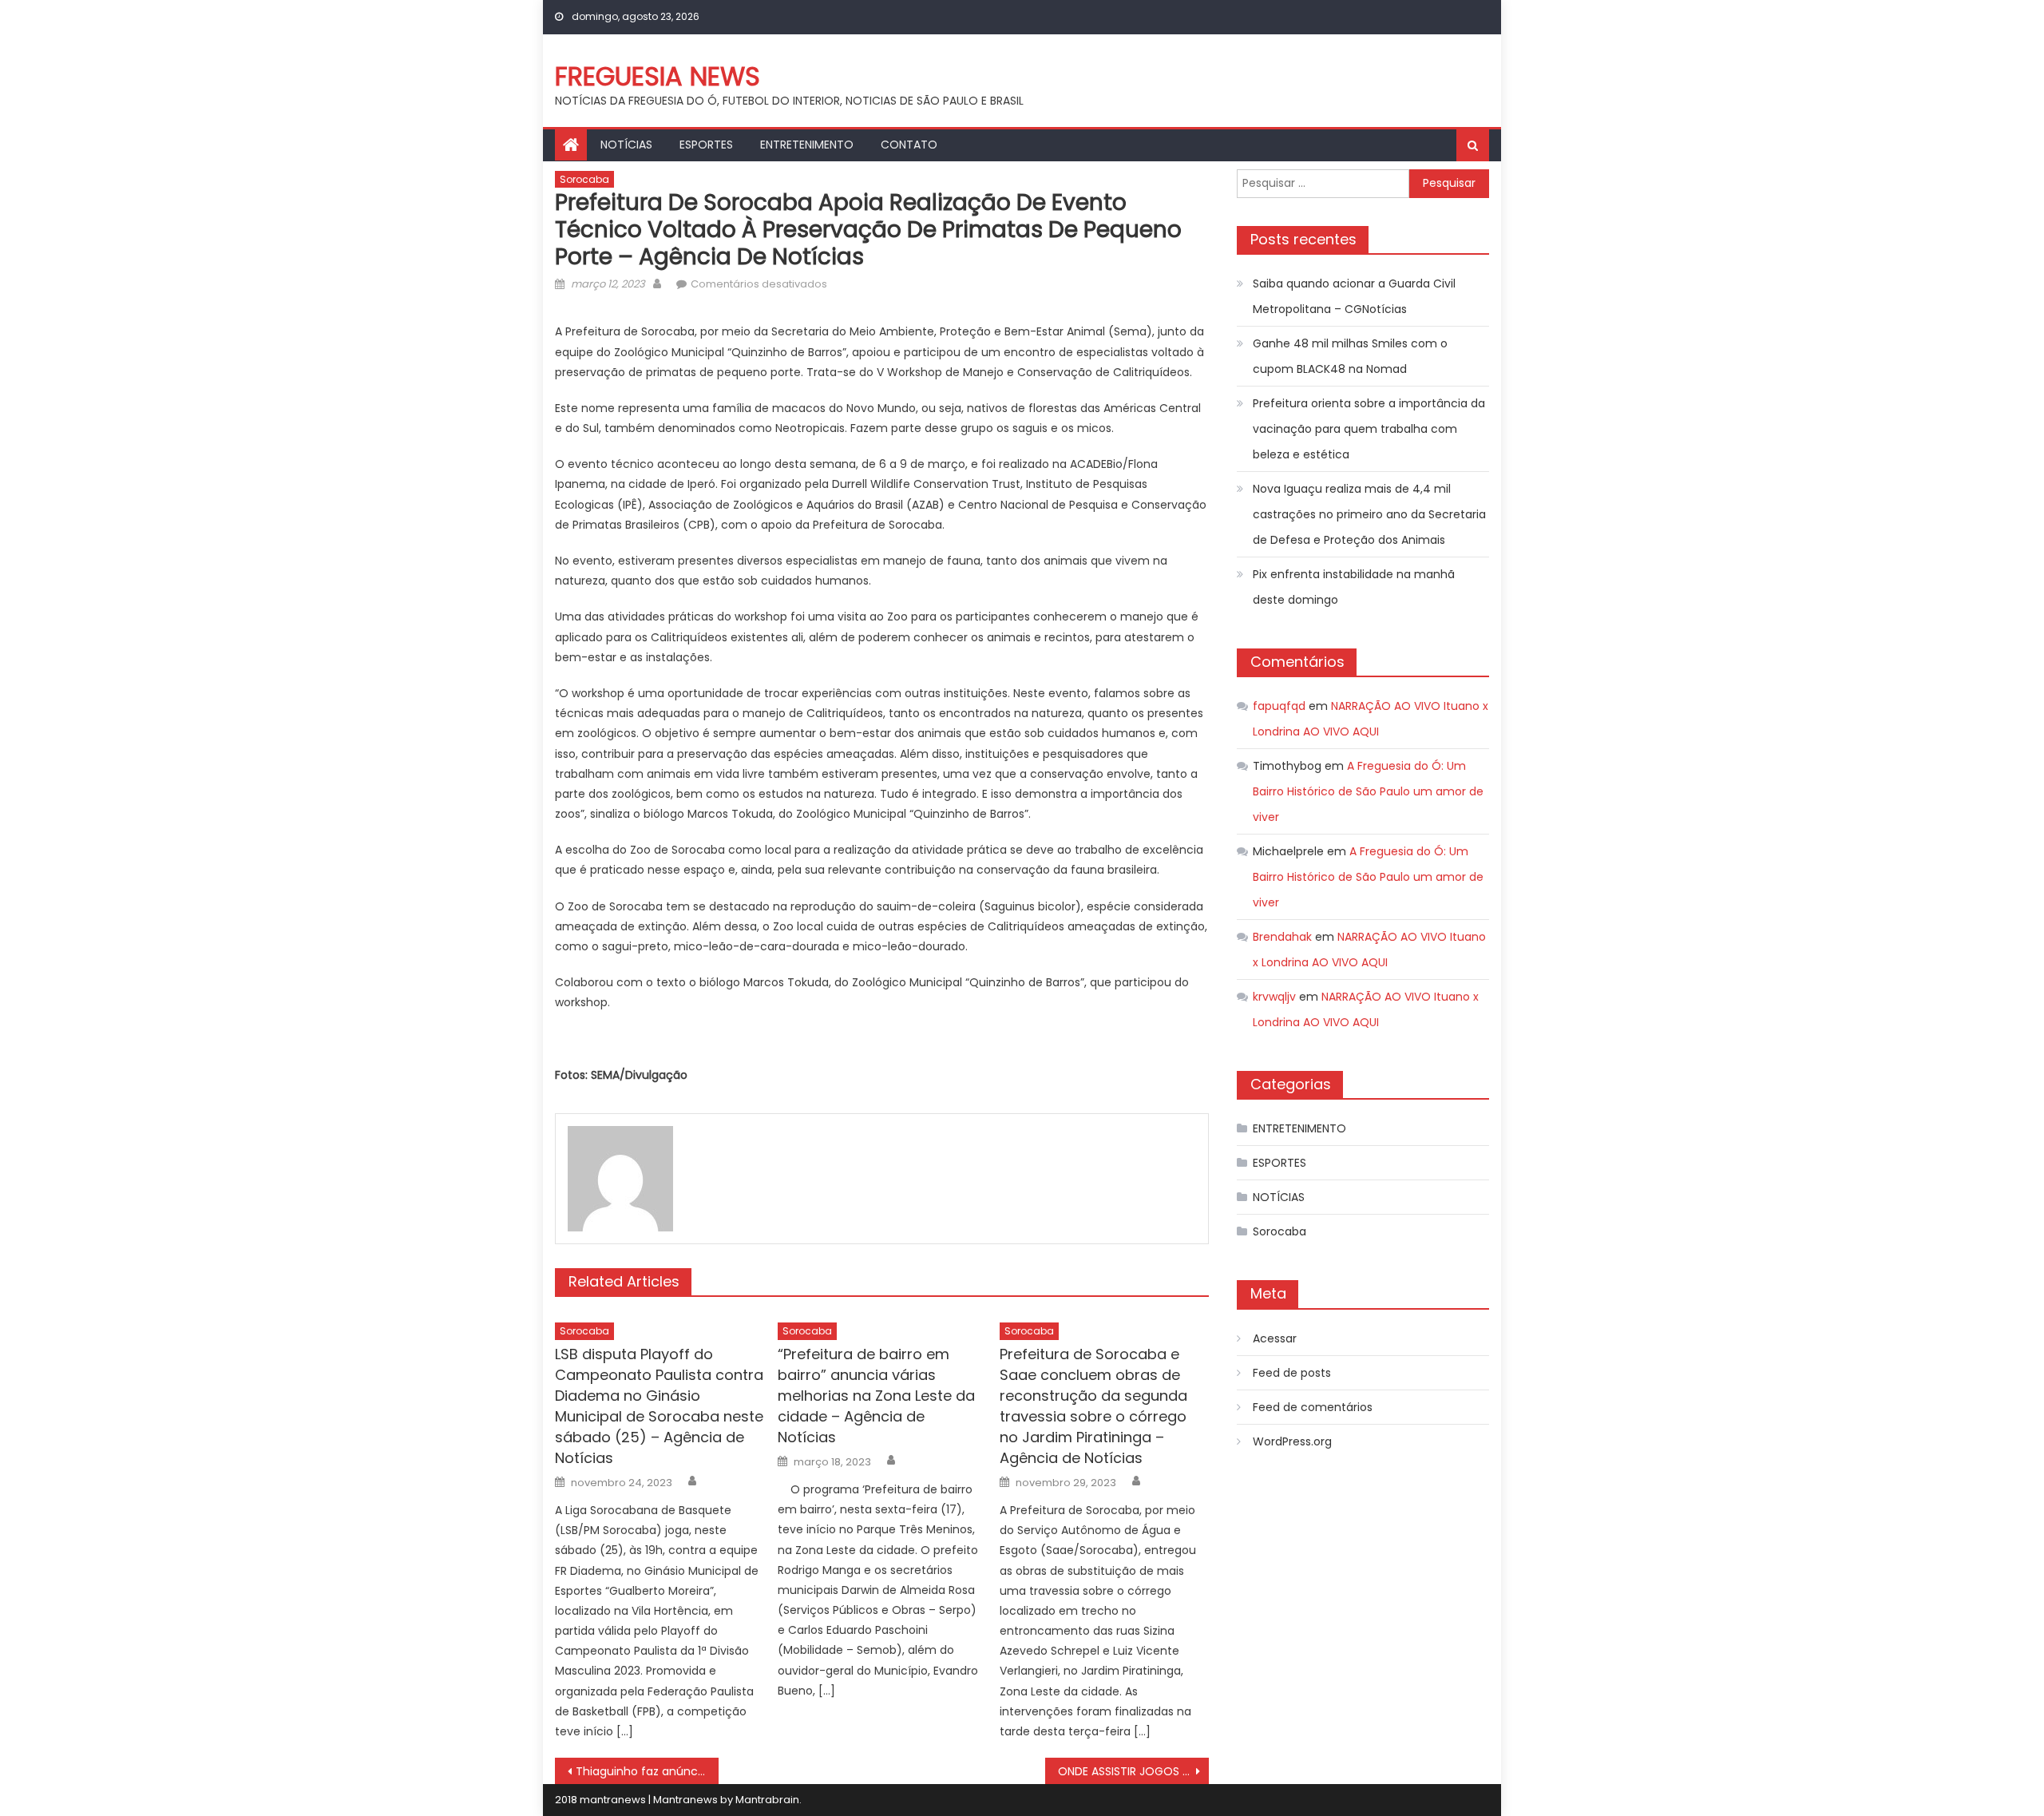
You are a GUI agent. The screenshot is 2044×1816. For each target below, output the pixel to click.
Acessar (1275, 1338)
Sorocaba (584, 179)
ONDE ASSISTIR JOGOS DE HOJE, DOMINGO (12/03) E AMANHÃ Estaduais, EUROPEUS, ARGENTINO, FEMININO (1133, 1771)
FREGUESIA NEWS (658, 76)
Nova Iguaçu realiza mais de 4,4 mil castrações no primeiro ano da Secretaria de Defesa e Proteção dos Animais (1369, 514)
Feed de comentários (1313, 1407)
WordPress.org (1292, 1441)
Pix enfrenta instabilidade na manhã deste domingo (1354, 587)
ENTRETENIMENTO (807, 145)
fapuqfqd (1279, 706)
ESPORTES (706, 145)
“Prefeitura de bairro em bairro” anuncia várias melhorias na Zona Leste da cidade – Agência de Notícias (876, 1396)
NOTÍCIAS (626, 145)
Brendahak (1282, 937)
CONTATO (909, 145)
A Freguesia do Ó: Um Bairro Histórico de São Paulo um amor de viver (1368, 791)
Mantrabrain (767, 1800)
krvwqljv (1274, 997)
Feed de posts (1292, 1373)
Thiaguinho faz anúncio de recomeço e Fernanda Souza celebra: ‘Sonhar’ (647, 1771)
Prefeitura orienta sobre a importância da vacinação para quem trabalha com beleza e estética (1369, 429)
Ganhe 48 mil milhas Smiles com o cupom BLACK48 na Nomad (1350, 356)
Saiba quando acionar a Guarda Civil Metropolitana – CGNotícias (1354, 296)
